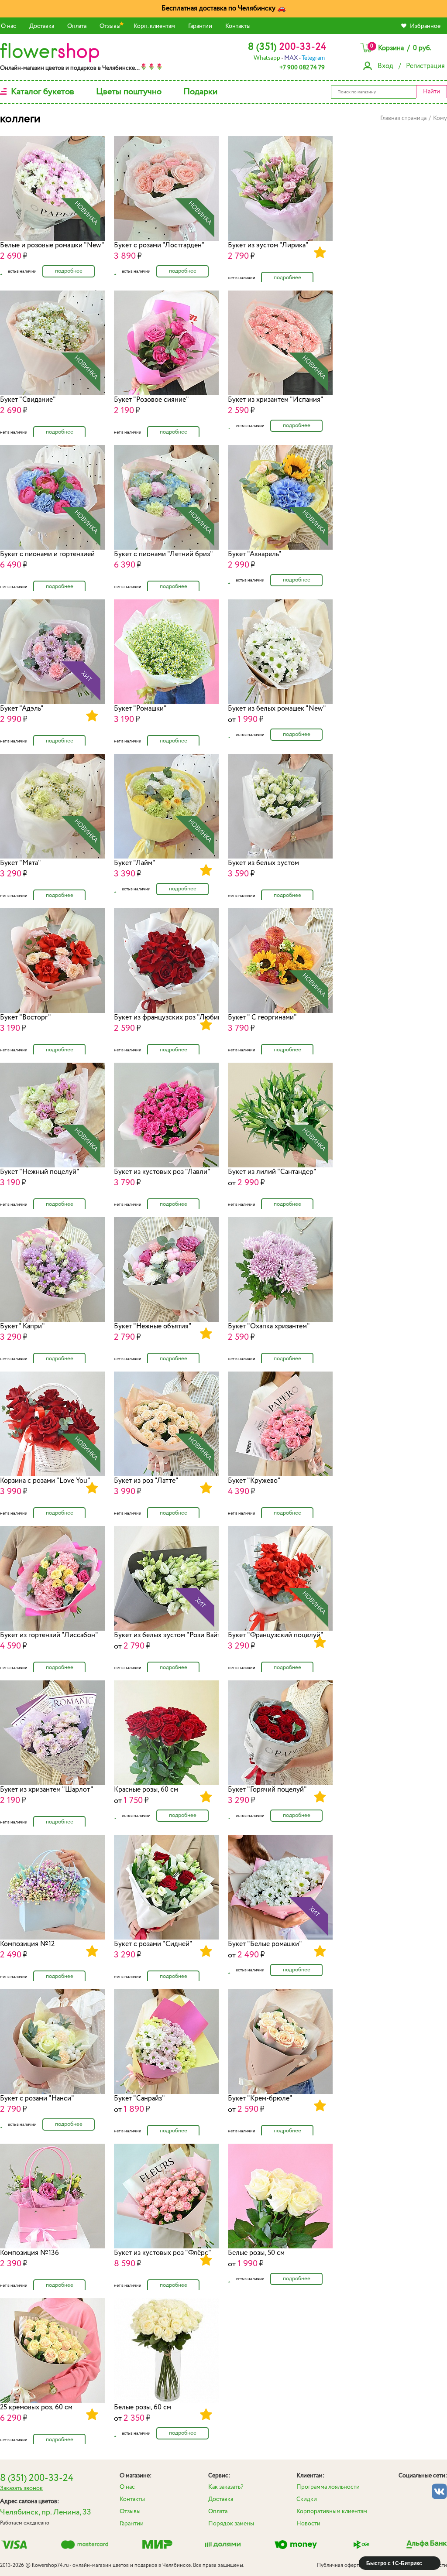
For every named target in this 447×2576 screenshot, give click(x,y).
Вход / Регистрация (411, 66)
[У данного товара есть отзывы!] (320, 253)
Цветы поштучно (129, 92)
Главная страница (403, 118)
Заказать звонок (21, 2488)
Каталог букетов (43, 92)
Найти (432, 92)
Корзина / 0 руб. (401, 48)
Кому (440, 118)
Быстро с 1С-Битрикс (394, 2563)
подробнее (69, 271)
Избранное (425, 26)
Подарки (200, 92)
